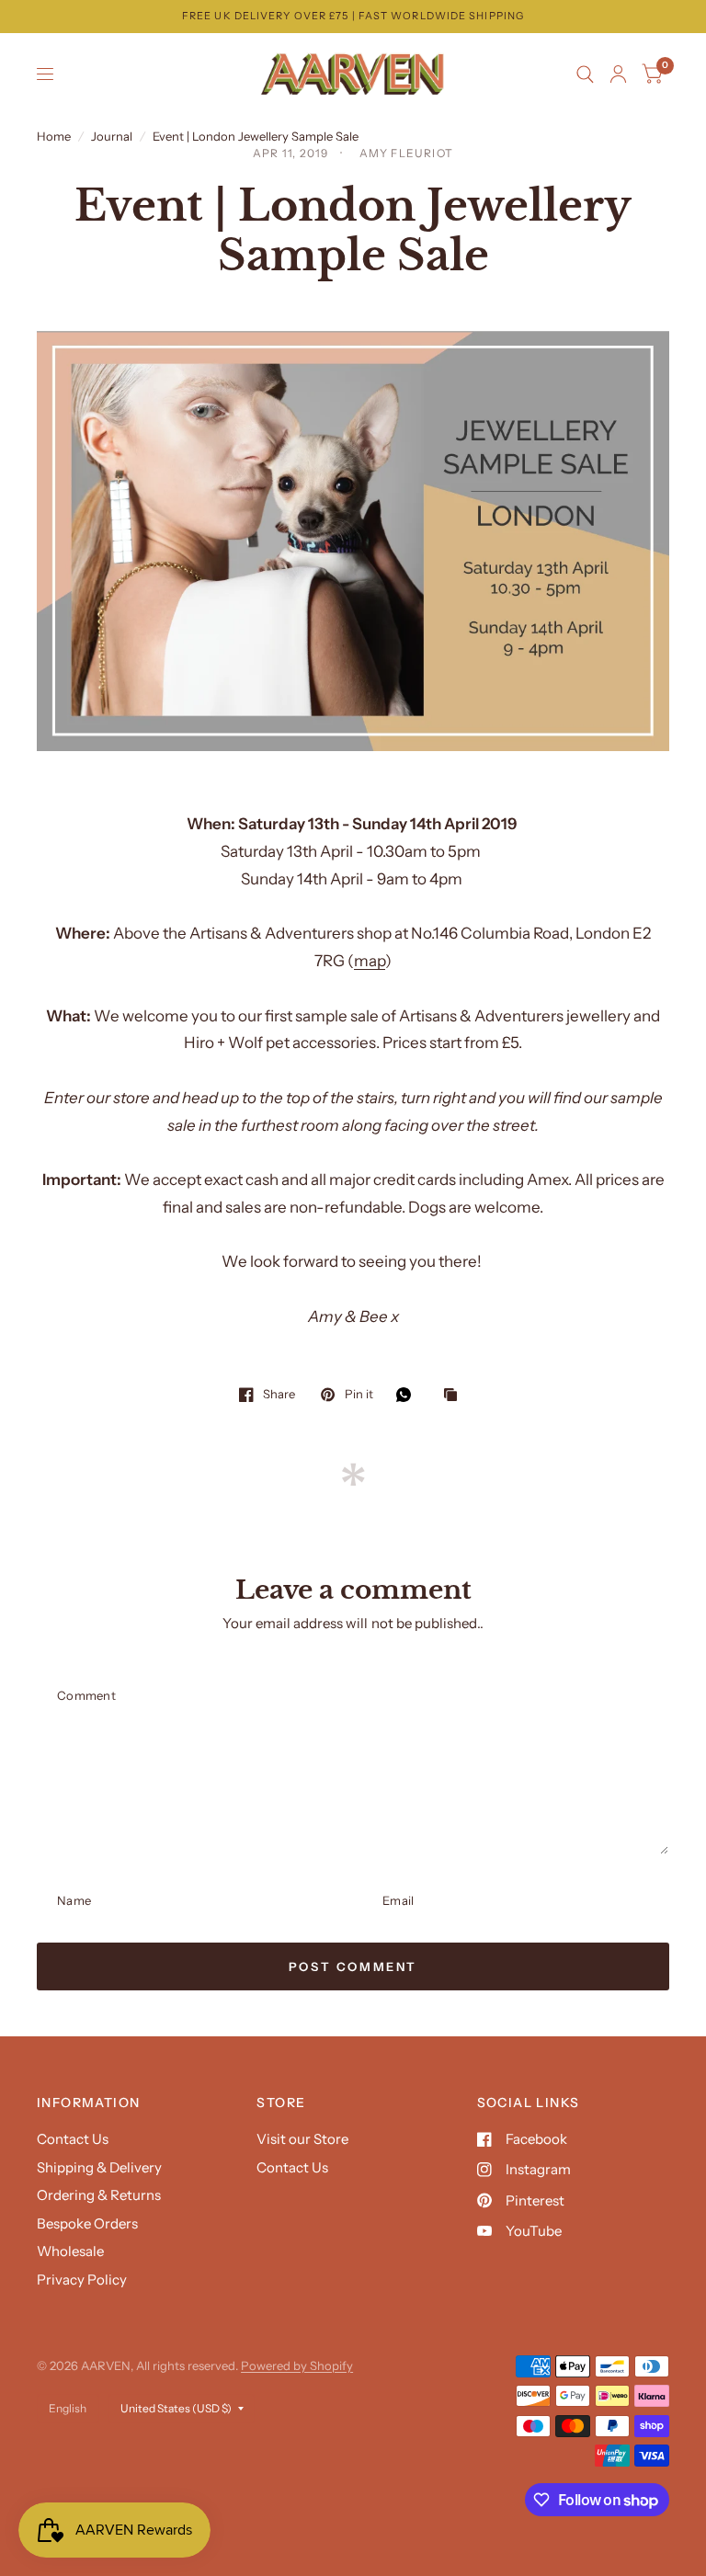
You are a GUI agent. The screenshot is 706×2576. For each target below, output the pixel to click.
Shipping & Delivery (99, 2167)
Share (279, 1395)
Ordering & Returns (99, 2195)
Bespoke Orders (87, 2223)
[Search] (585, 74)
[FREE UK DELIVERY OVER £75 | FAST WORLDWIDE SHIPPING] (353, 16)
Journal (112, 136)
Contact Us (73, 2139)
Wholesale (70, 2251)
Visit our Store (302, 2139)
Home (54, 136)
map (370, 961)
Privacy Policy (82, 2280)
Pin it (359, 1395)
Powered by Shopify (297, 2365)
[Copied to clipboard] (455, 1396)
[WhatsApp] (408, 1395)
